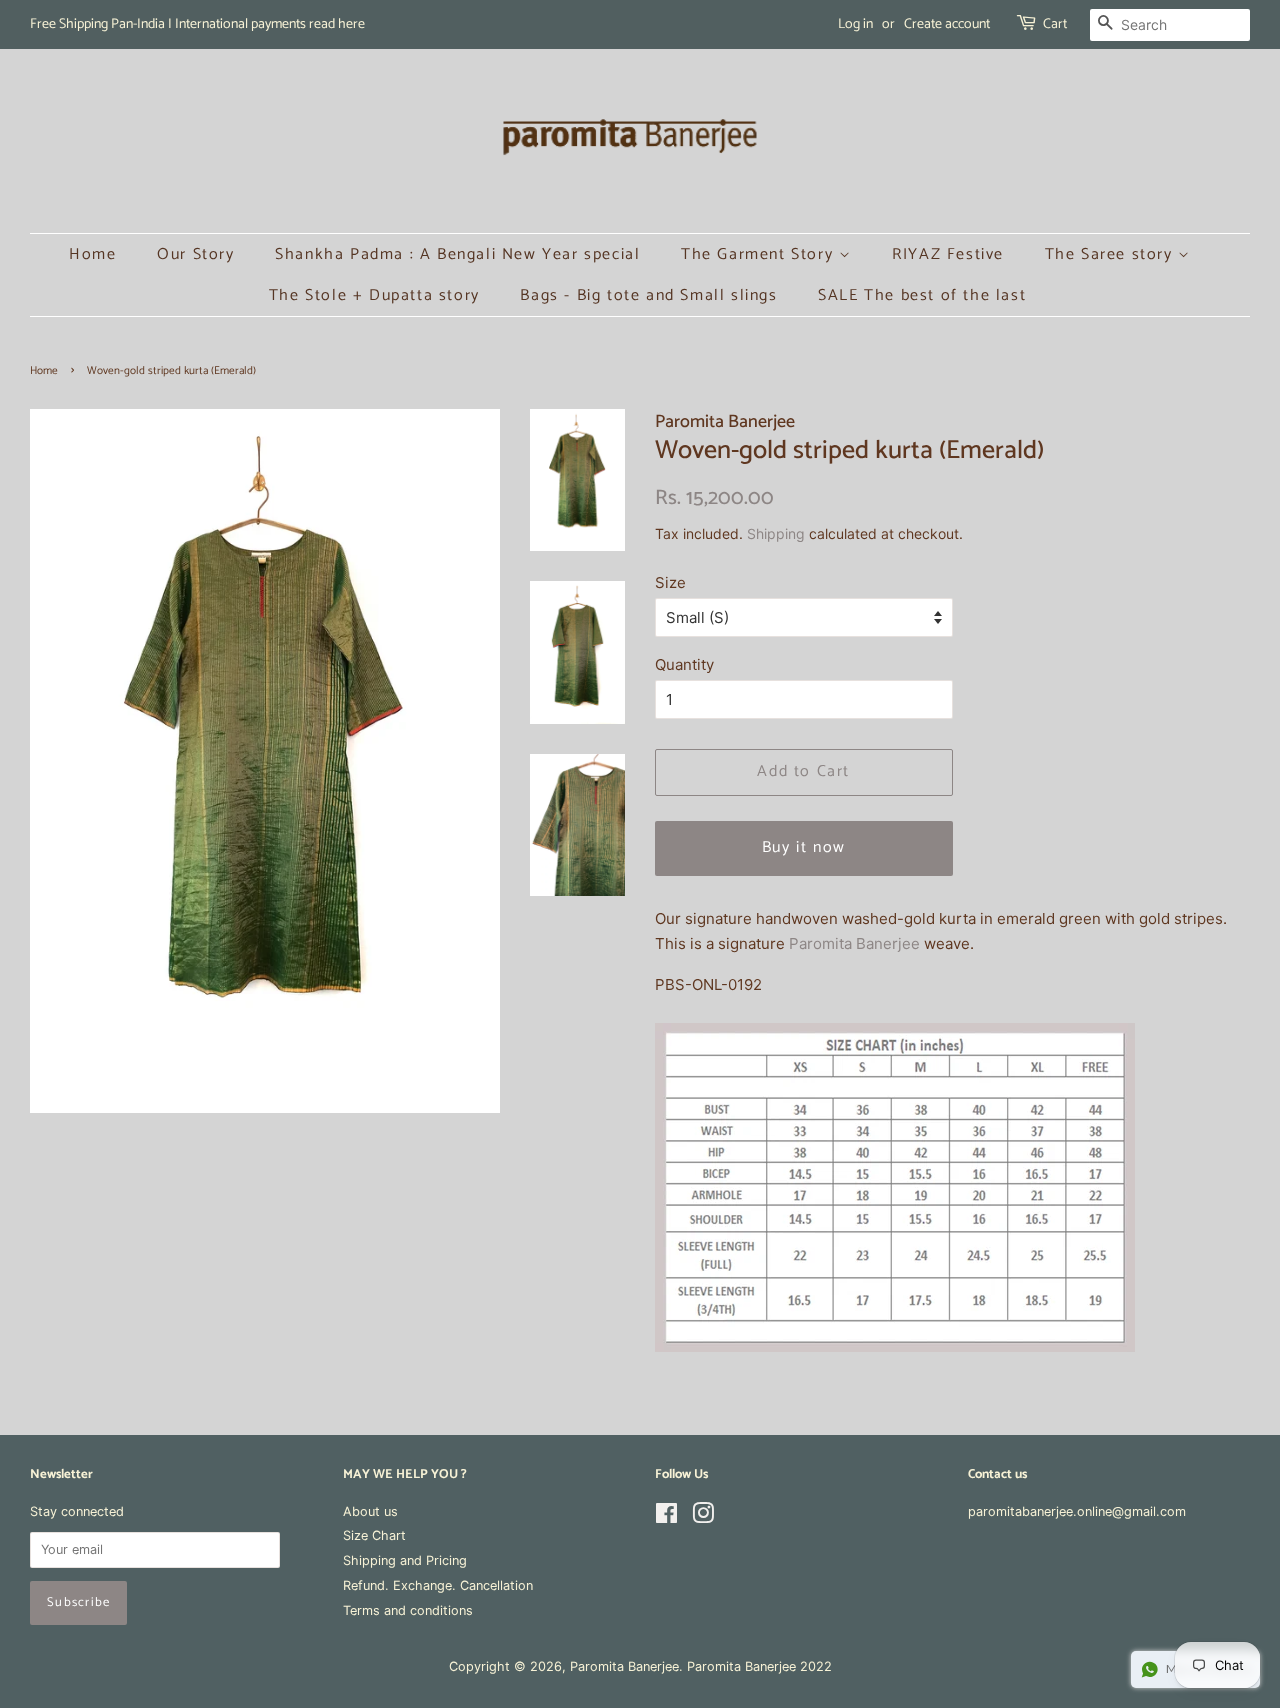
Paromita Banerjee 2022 (759, 1666)
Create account (947, 24)
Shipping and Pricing (405, 1560)
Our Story (195, 254)
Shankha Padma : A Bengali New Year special (457, 254)
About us (370, 1511)
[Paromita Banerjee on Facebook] (666, 1517)
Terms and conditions (408, 1610)
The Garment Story (760, 254)
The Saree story (1112, 254)
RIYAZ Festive (948, 254)
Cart (1055, 24)
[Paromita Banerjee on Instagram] (703, 1517)
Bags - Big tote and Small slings (648, 295)
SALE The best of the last (922, 295)
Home (92, 254)
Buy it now (804, 847)
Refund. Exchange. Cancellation (438, 1585)
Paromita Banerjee (854, 943)
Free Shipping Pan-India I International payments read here (197, 24)
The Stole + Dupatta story (374, 295)
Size (670, 582)
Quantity (684, 664)
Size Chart (374, 1535)
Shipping (776, 533)
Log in (855, 24)
